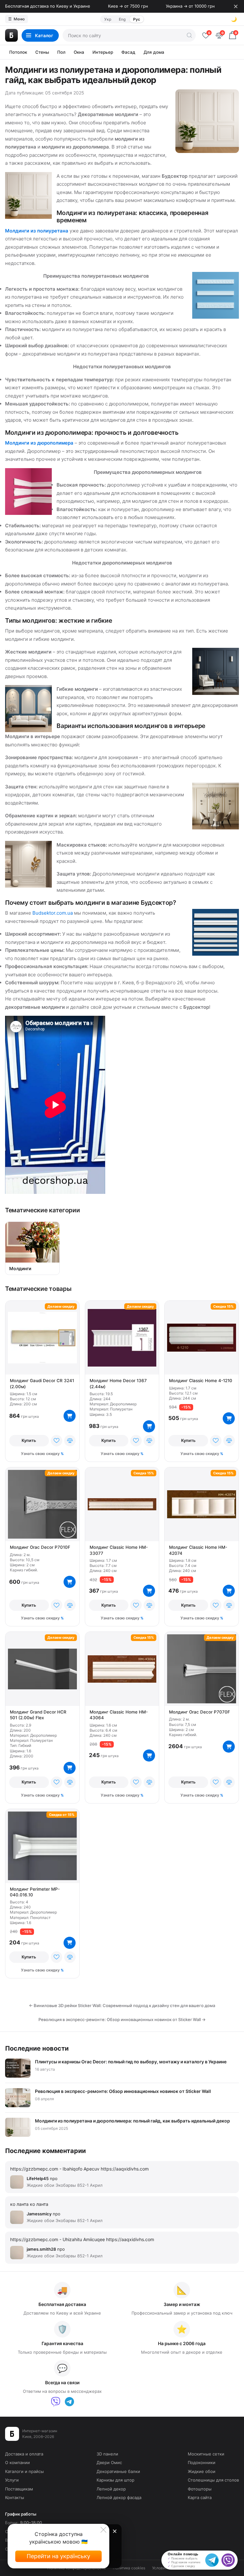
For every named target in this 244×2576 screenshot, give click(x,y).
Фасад (128, 52)
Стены (42, 52)
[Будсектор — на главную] (11, 35)
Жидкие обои (202, 2471)
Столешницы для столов (213, 2480)
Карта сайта (200, 2497)
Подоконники (202, 2462)
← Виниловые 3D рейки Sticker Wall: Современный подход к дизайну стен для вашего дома (122, 2005)
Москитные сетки (206, 2454)
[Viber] (56, 2402)
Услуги (12, 2480)
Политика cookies (129, 2568)
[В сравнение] (70, 1441)
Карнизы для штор (115, 2480)
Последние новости (37, 2048)
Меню (17, 19)
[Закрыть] (236, 6)
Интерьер (103, 52)
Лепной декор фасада (119, 2497)
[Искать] (189, 35)
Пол (61, 52)
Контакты (15, 2497)
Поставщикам (19, 2489)
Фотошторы (200, 2489)
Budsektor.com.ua (53, 913)
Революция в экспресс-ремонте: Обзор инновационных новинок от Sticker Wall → (122, 2019)
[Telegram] (69, 2402)
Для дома (154, 52)
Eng (122, 19)
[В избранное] (57, 1441)
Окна (79, 52)
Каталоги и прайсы (24, 2471)
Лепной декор (111, 2489)
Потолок (18, 52)
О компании (17, 2462)
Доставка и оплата (24, 2454)
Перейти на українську (58, 2556)
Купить (29, 1440)
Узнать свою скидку (40, 1454)
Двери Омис (109, 2462)
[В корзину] (70, 1416)
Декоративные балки (118, 2471)
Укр (108, 19)
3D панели (107, 2454)
